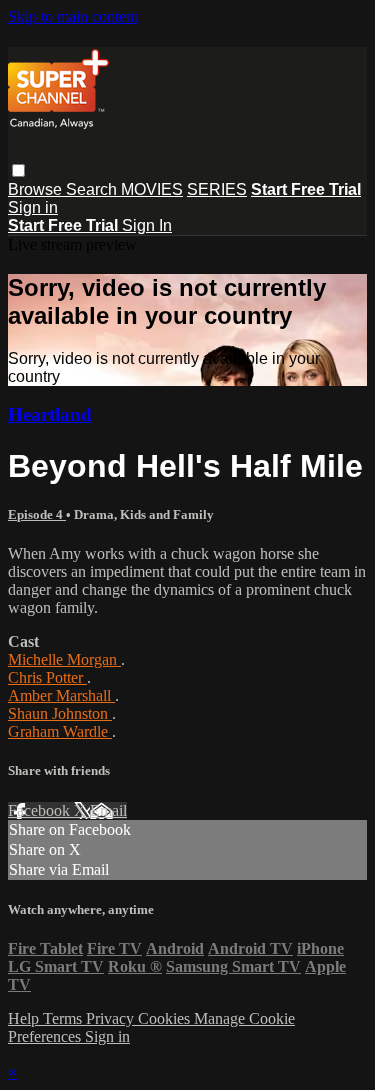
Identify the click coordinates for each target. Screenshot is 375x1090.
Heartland (50, 414)
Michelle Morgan (64, 659)
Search (93, 189)
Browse (37, 189)
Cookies (166, 1018)
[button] (18, 170)
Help (25, 1018)
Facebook (41, 810)
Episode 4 (37, 514)
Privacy (112, 1018)
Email (108, 810)
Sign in (33, 207)
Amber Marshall (61, 695)
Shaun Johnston (60, 713)
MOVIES (152, 189)
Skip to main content (73, 16)
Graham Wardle (60, 731)
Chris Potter (47, 677)
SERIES (217, 189)
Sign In (147, 225)
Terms (64, 1018)
